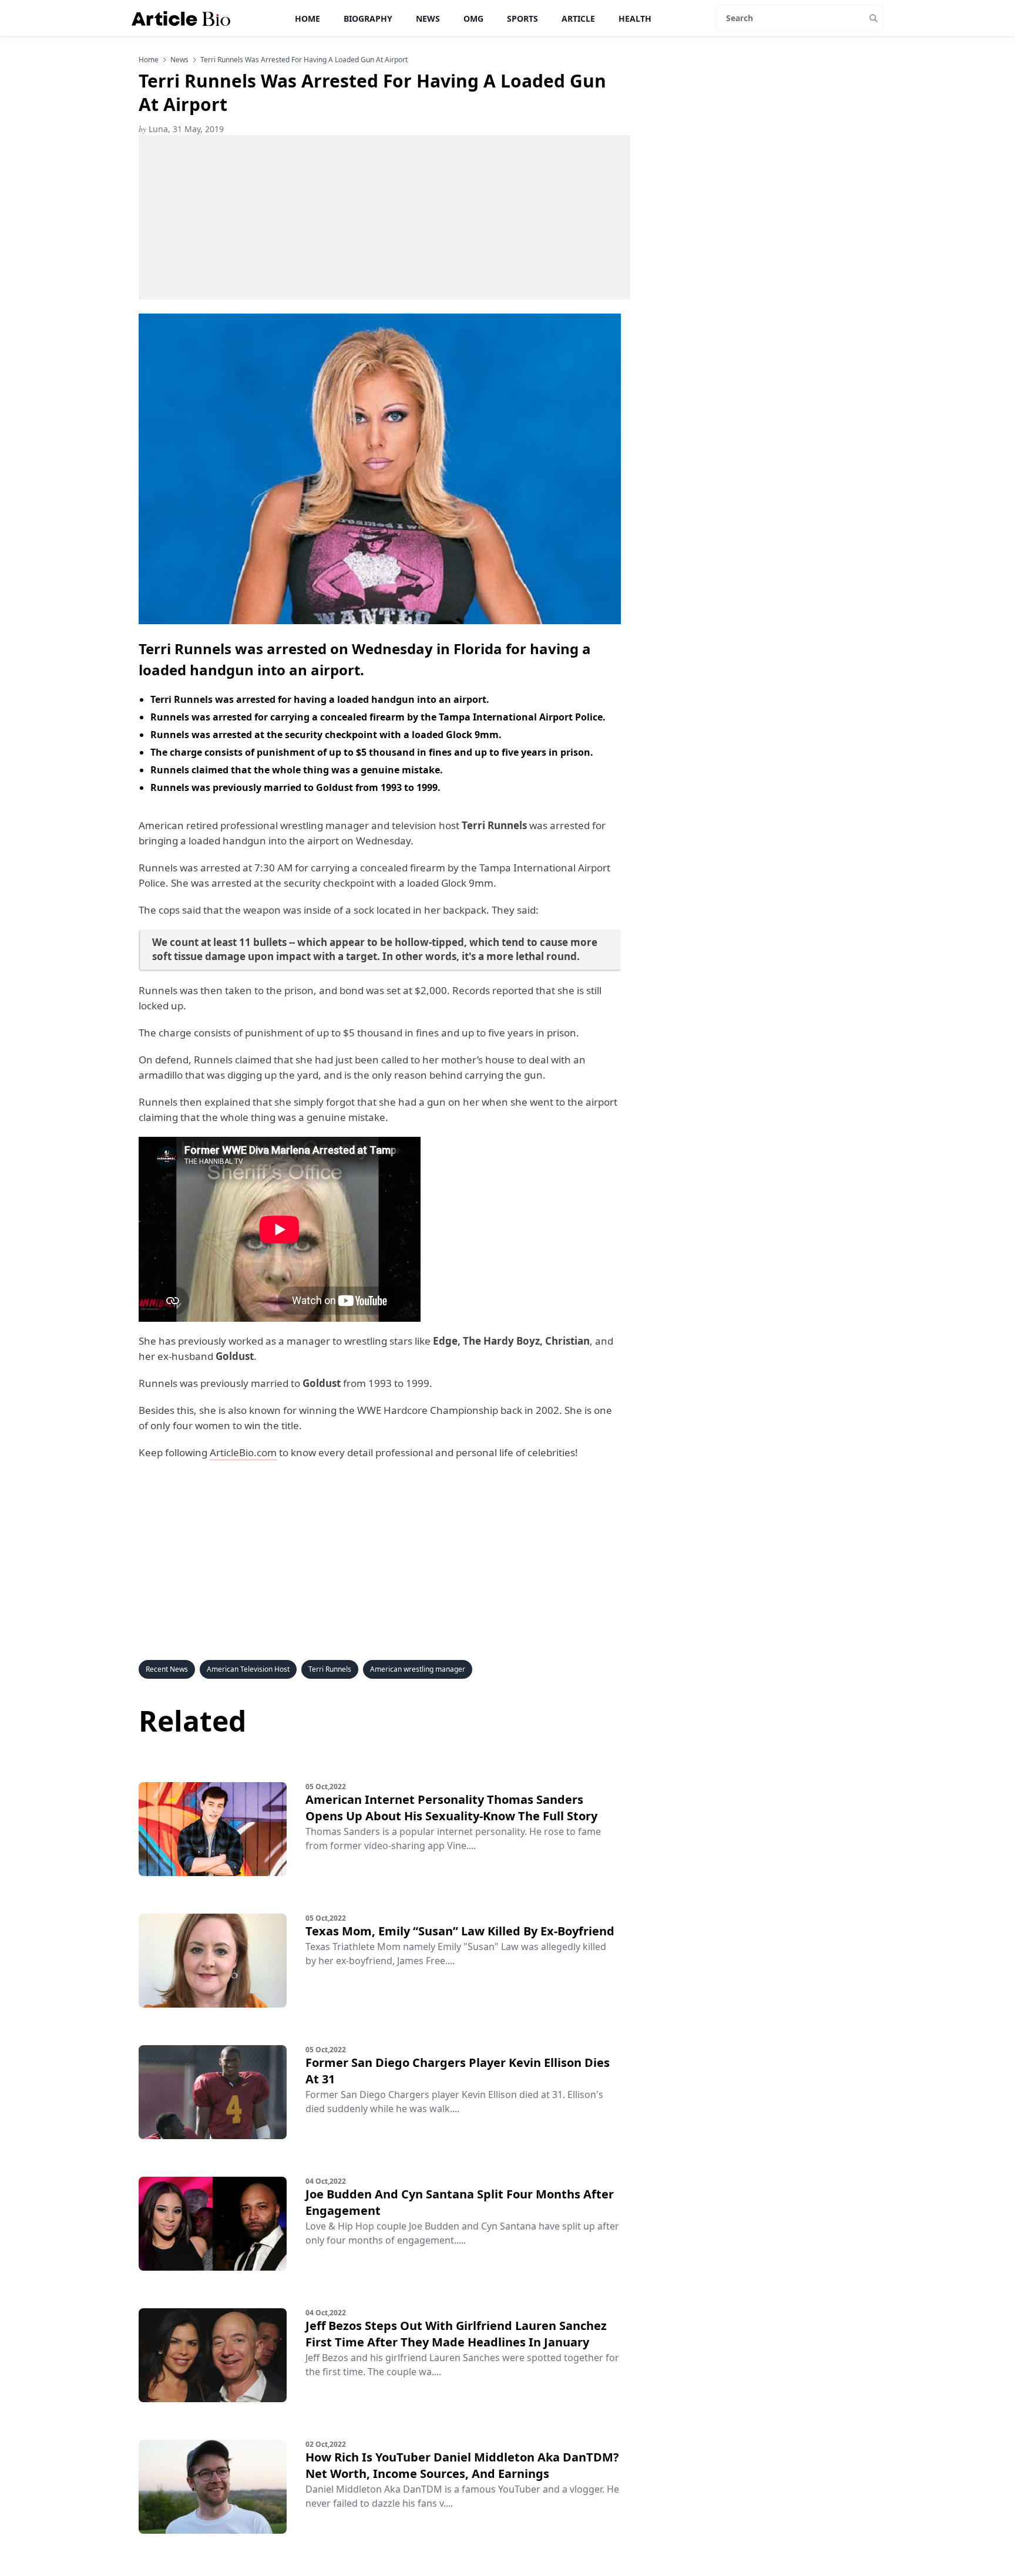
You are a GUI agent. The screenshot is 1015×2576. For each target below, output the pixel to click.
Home (307, 18)
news (179, 60)
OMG (473, 18)
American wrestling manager (418, 1669)
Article (578, 18)
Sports (522, 18)
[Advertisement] (384, 217)
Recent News (167, 1669)
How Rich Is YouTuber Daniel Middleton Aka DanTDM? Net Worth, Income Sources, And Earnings (462, 2465)
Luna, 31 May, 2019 (181, 129)
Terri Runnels (330, 1669)
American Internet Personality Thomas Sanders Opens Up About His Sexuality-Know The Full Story (451, 1808)
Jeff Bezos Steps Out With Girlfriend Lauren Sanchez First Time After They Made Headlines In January (456, 2334)
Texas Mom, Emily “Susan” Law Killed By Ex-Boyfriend (460, 1931)
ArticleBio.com (243, 1452)
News (428, 18)
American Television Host (248, 1669)
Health (635, 18)
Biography (368, 18)
